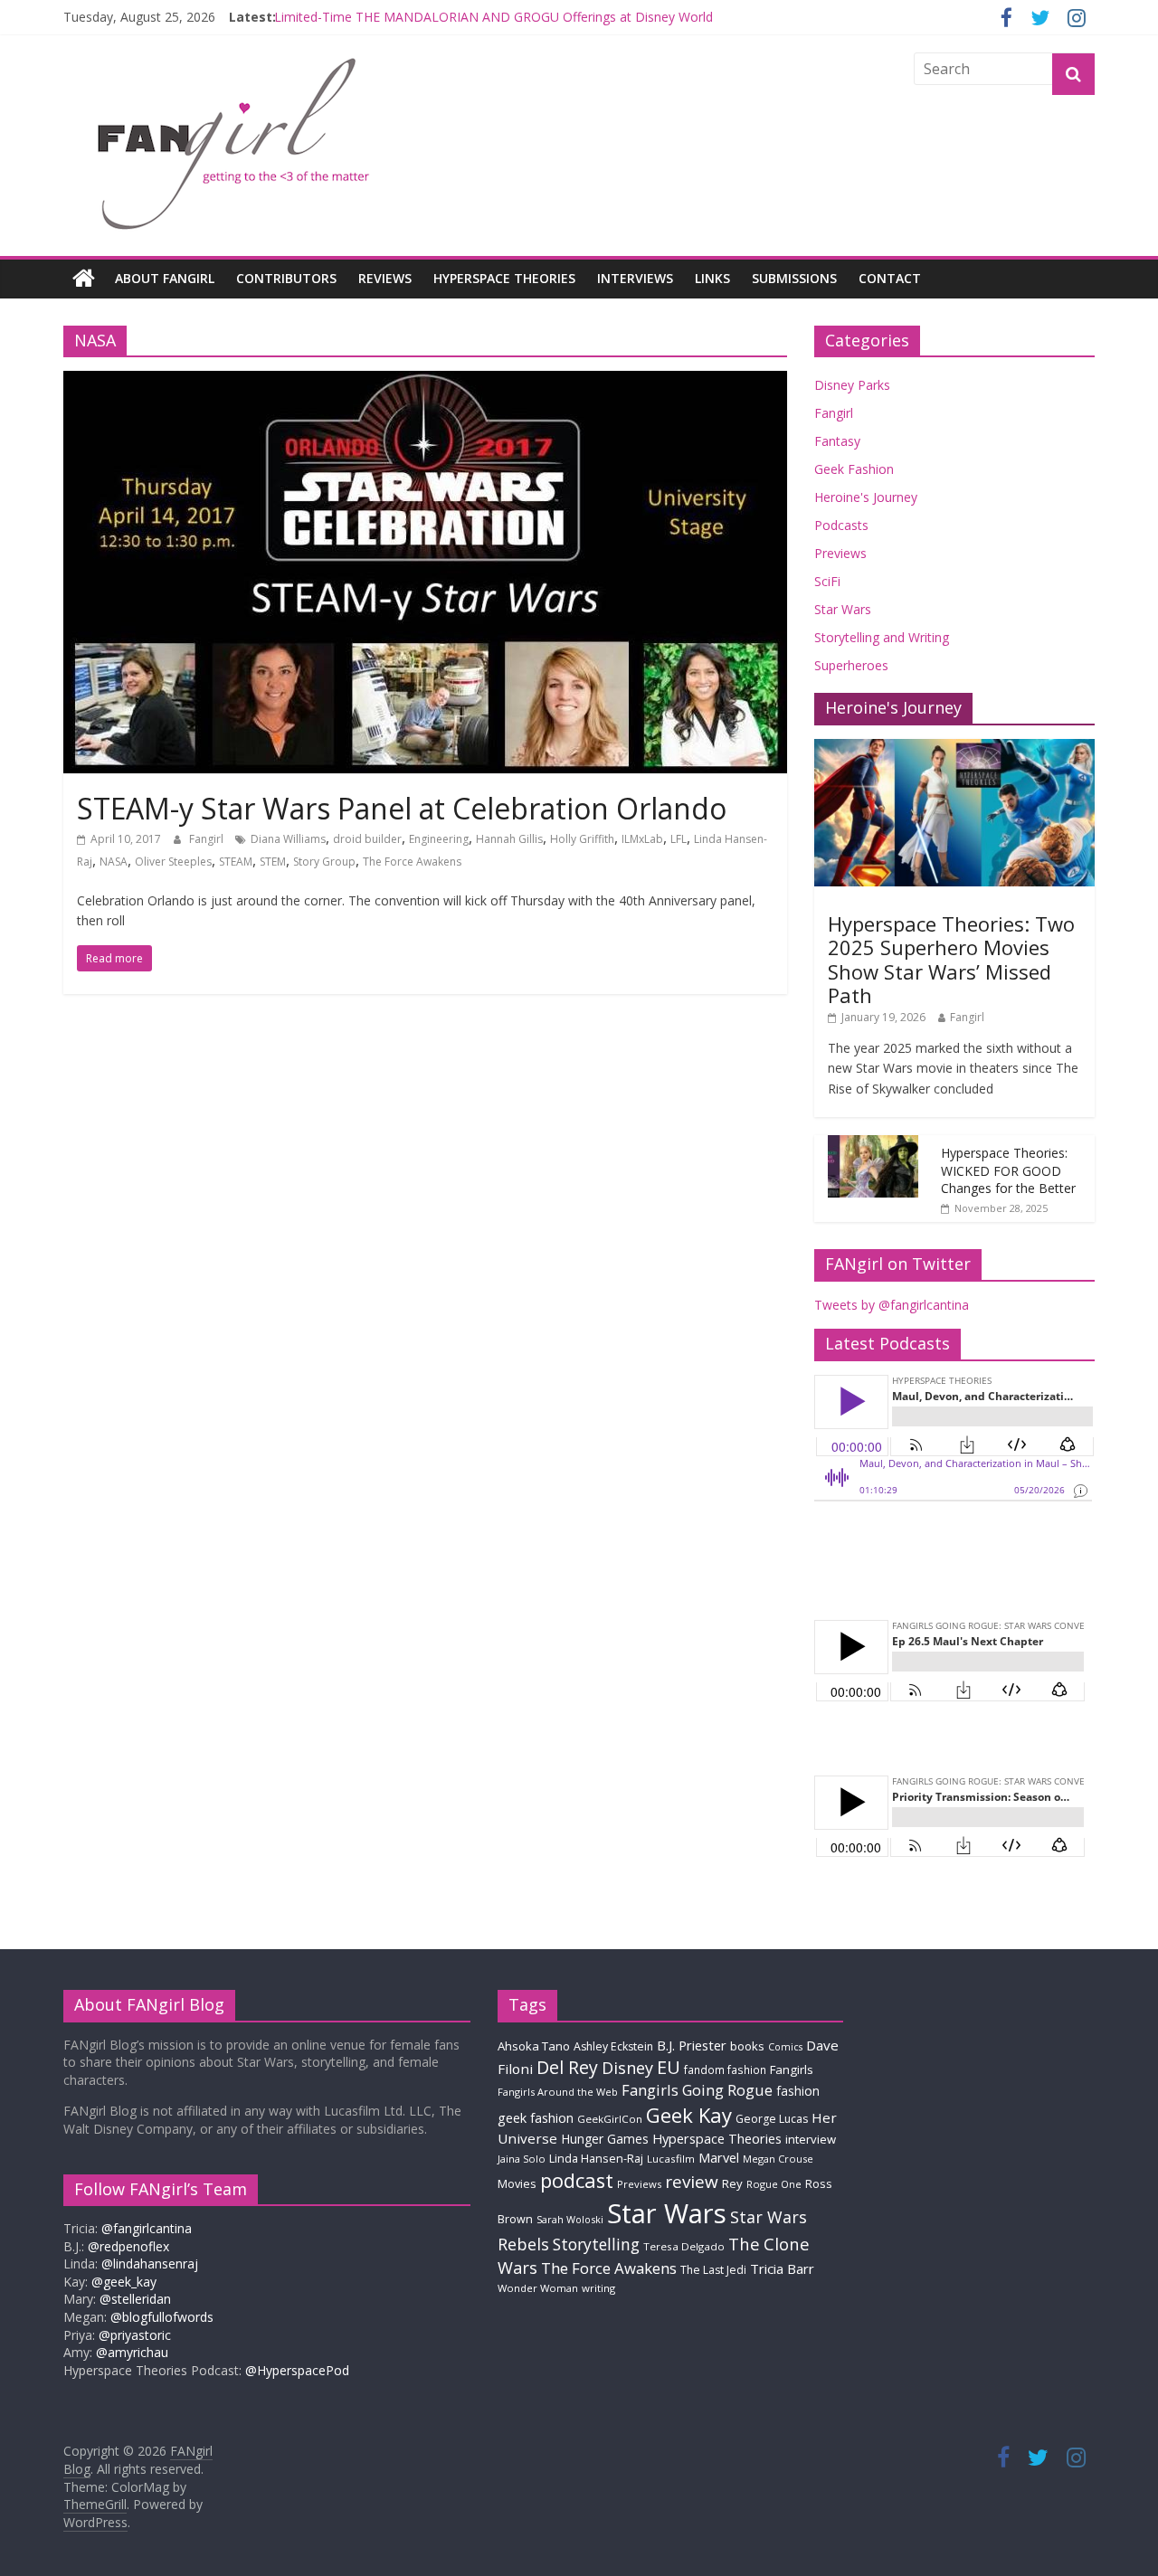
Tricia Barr (782, 2268)
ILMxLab (642, 839)
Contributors (286, 278)
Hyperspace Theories (504, 278)
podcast (577, 2180)
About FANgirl (165, 278)
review (692, 2182)
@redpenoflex (128, 2246)
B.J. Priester (692, 2045)
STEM (273, 862)
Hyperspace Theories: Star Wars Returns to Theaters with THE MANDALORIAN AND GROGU (546, 12)
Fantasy (837, 441)
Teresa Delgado (684, 2246)
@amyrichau (132, 2352)
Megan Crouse (778, 2159)
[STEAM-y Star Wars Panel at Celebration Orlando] (425, 382)
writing (598, 2288)
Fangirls (792, 2069)
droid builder (367, 839)
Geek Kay (689, 2115)
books (747, 2046)
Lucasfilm (671, 2159)
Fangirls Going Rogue (697, 2090)
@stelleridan (135, 2299)
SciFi (827, 581)
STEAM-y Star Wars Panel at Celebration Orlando (402, 808)
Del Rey (567, 2067)
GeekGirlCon (610, 2119)
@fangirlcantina (147, 2228)
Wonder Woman (538, 2288)
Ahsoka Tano (534, 2046)
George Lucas (772, 2119)
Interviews (635, 278)
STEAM (236, 862)
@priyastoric (135, 2335)
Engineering (439, 839)
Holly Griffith (582, 839)
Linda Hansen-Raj (596, 2159)
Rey (732, 2183)
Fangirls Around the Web (558, 2092)
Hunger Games (605, 2139)
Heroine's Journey (866, 497)
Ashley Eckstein (613, 2046)
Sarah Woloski (570, 2219)
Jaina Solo (522, 2159)
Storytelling (596, 2244)
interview (811, 2139)
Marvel (719, 2157)
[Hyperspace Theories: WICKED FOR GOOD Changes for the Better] (873, 1145)
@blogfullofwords (162, 2317)
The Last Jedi (713, 2270)
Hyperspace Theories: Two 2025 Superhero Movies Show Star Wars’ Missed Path (951, 959)
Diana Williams (288, 839)
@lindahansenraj (150, 2263)
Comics (785, 2047)
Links (712, 278)
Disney (627, 2068)
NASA (114, 862)
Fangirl (208, 839)
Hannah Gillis (509, 839)
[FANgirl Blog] (84, 279)
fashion (798, 2091)
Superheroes (851, 665)
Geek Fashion (854, 469)
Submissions (794, 278)
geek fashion (536, 2118)
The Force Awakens (412, 862)
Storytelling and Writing (882, 637)
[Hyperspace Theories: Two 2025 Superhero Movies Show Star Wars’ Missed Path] (954, 748)
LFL (679, 839)
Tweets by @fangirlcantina (892, 1305)
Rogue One (774, 2184)
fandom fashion (725, 2069)
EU (669, 2067)
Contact (890, 278)
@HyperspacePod (297, 2370)
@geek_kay (124, 2282)
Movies (517, 2183)
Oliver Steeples (173, 862)
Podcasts (841, 525)
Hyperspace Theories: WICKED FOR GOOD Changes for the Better (1008, 1170)
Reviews (385, 278)
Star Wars (843, 609)
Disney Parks (852, 385)
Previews (840, 553)
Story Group (324, 862)
